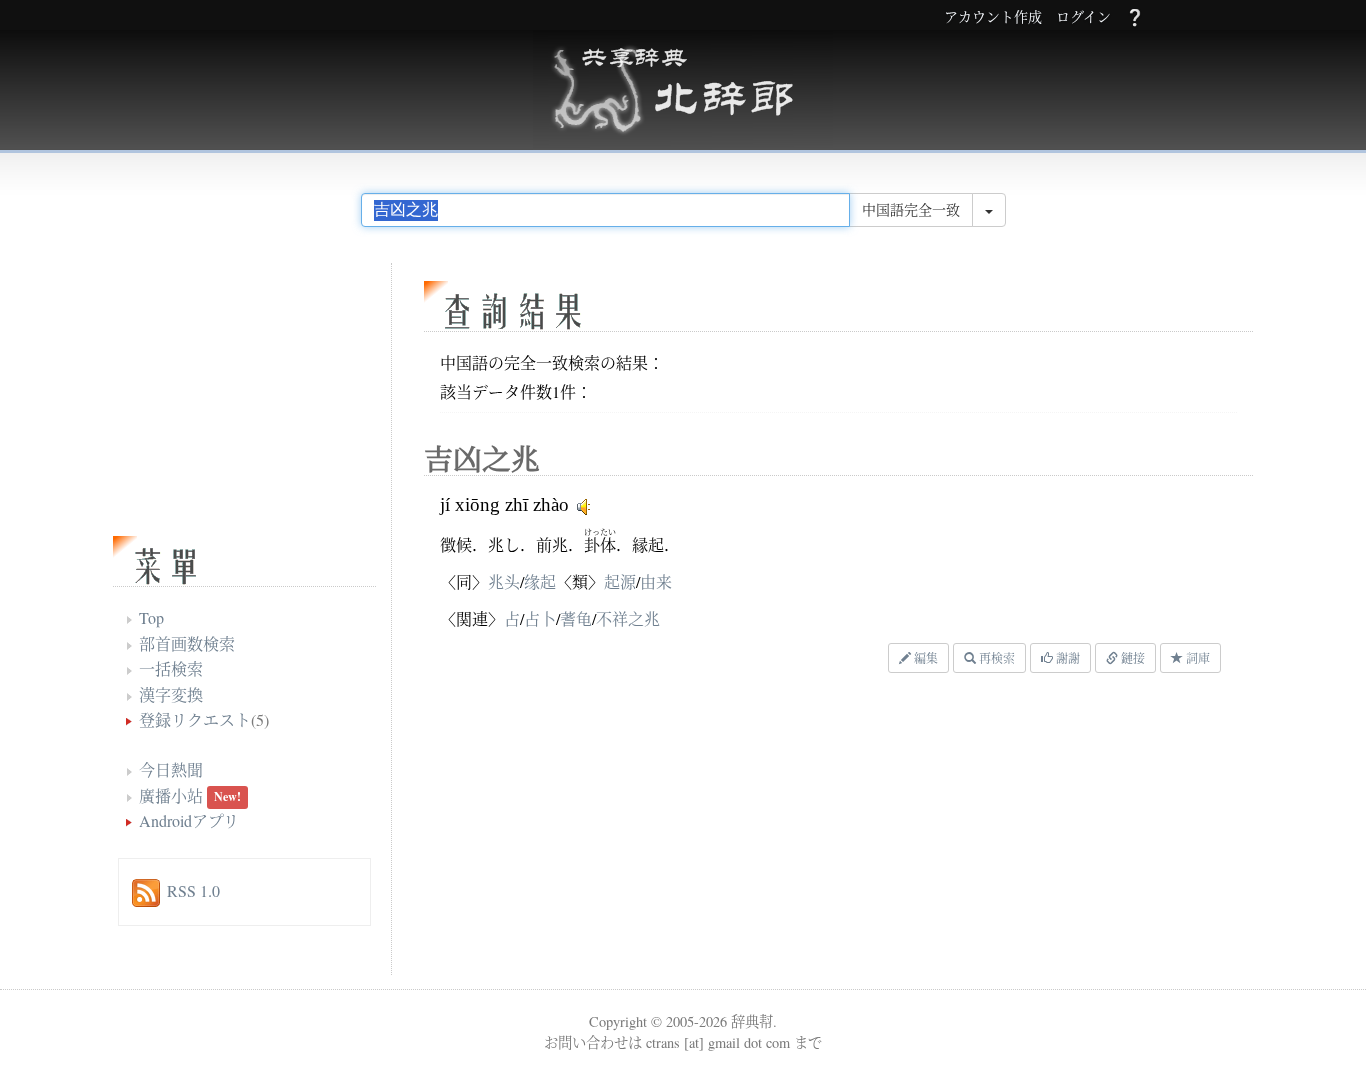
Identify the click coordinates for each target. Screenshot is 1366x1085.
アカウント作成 (993, 17)
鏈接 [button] (1131, 658)
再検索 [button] (995, 658)
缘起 (540, 581)
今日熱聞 (171, 769)
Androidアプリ (189, 820)
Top (151, 617)
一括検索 (171, 668)
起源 (620, 581)
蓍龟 (576, 618)
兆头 (504, 581)
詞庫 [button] (1196, 658)
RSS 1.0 (193, 890)
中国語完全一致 (911, 209)
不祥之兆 (628, 618)
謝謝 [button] (1066, 658)
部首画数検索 (187, 643)
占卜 (540, 618)
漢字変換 (171, 694)
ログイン (1083, 17)
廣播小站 (171, 795)
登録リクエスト (195, 719)
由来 (656, 581)
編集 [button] (924, 658)
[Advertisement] (668, 829)
